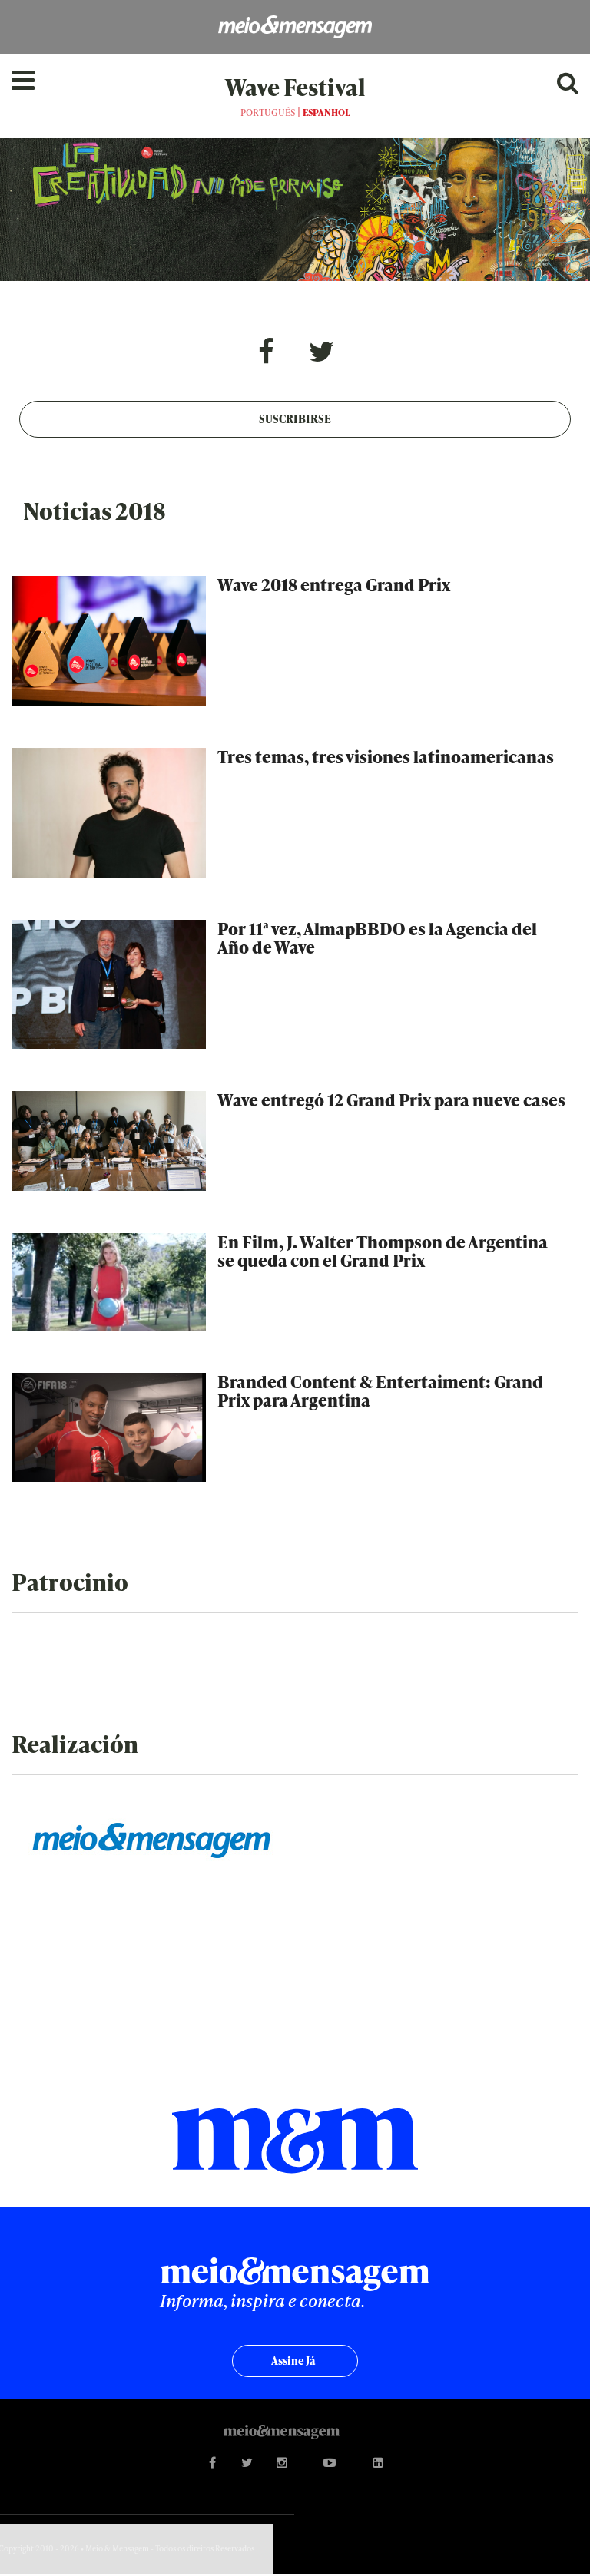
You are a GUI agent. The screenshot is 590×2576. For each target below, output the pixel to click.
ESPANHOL (326, 112)
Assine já (293, 2361)
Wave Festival (295, 87)
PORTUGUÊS (268, 112)
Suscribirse (295, 419)
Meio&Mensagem (295, 27)
